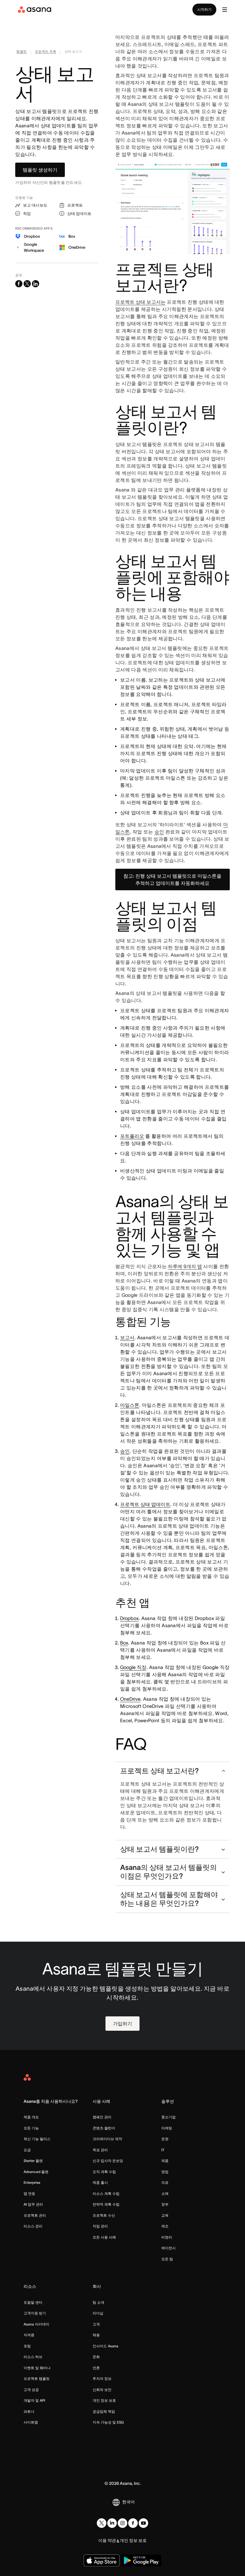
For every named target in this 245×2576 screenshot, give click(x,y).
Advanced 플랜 (36, 2172)
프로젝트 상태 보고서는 (140, 302)
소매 (165, 2194)
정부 (165, 2204)
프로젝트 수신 (104, 2215)
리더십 (98, 2313)
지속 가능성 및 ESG (108, 2422)
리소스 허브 (33, 2357)
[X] (102, 2523)
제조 (165, 2226)
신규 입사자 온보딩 (108, 2161)
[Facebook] (133, 2523)
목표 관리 (100, 2150)
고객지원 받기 (35, 2313)
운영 (165, 2139)
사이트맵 (31, 2422)
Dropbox (129, 1618)
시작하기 (204, 9)
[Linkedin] (112, 2523)
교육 (165, 2215)
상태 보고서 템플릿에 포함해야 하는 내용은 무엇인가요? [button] (169, 1899)
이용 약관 (107, 2540)
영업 (165, 2172)
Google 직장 (133, 1667)
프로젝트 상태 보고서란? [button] (159, 1771)
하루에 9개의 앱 (185, 1266)
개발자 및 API (34, 2400)
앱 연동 (29, 2194)
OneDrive (130, 1699)
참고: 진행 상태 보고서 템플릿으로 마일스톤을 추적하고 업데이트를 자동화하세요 (172, 879)
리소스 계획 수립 (106, 2194)
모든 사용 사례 (104, 2237)
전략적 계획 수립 (106, 2204)
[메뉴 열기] (225, 10)
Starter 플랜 (33, 2161)
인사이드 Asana (105, 2346)
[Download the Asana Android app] (141, 2560)
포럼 (27, 2346)
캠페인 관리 (102, 2117)
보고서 (127, 1337)
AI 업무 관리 (33, 2204)
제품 (165, 2161)
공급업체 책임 (104, 2411)
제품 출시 (100, 2182)
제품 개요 (31, 2117)
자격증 (29, 2335)
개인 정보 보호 (104, 2400)
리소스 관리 (33, 2226)
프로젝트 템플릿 (37, 2379)
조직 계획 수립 (104, 2172)
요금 (27, 2150)
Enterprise (32, 2182)
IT (163, 2150)
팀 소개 (98, 2302)
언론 (96, 2368)
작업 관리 (100, 2226)
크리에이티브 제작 (107, 2139)
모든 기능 (31, 2128)
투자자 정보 (102, 2379)
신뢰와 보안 (102, 2390)
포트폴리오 (132, 1136)
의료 (165, 2182)
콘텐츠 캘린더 (104, 2128)
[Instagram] (122, 2523)
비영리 (167, 2237)
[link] (22, 53)
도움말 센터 (33, 2302)
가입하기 (122, 2024)
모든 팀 (167, 2259)
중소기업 (169, 2117)
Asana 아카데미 (36, 2324)
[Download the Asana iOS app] (102, 2560)
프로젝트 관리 (35, 2215)
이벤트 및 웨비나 (37, 2368)
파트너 (29, 2411)
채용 (96, 2335)
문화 (96, 2357)
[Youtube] (143, 2523)
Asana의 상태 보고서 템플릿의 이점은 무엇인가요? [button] (169, 1872)
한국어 (128, 2502)
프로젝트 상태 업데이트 (145, 1504)
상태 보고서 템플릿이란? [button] (159, 1849)
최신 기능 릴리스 (37, 2139)
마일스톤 (130, 1405)
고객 (96, 2324)
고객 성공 (31, 2390)
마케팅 (167, 2128)
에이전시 (169, 2248)
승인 (159, 832)
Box (124, 1643)
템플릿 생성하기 (40, 170)
